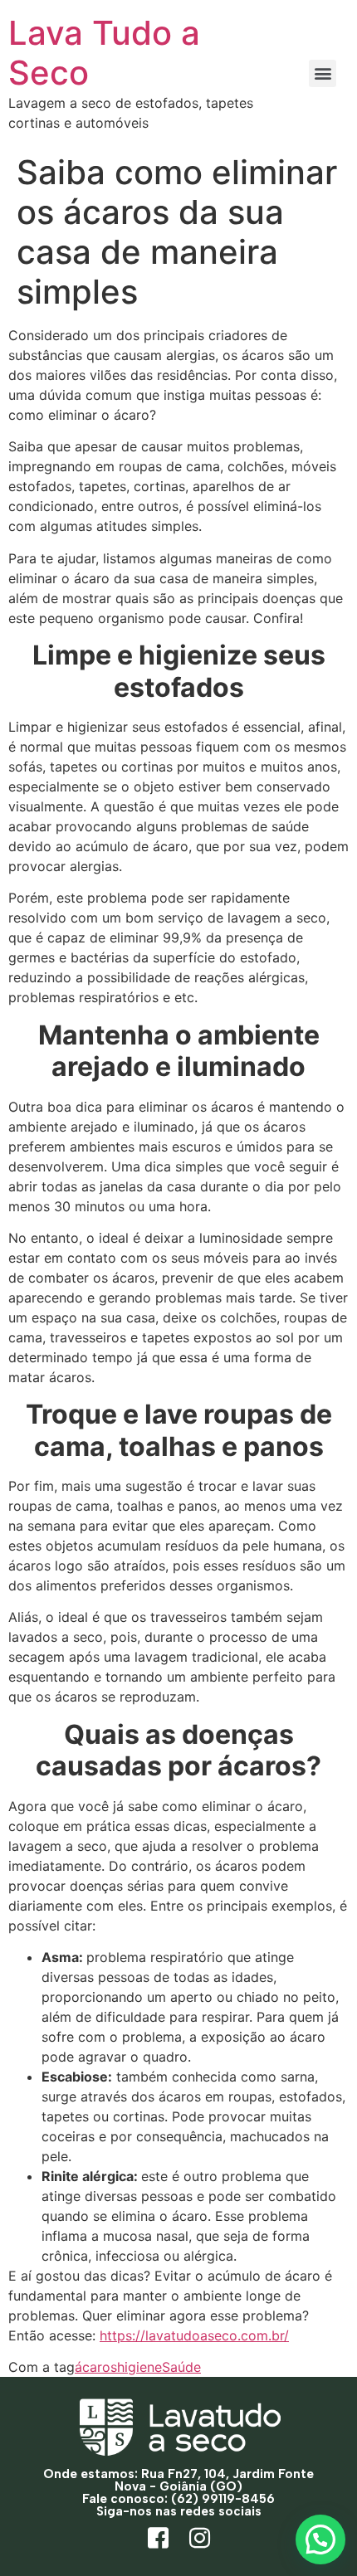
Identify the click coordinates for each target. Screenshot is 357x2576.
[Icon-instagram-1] (199, 2539)
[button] (323, 73)
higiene (139, 2367)
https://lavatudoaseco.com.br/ (194, 2335)
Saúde (181, 2367)
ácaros (96, 2367)
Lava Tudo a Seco (104, 53)
